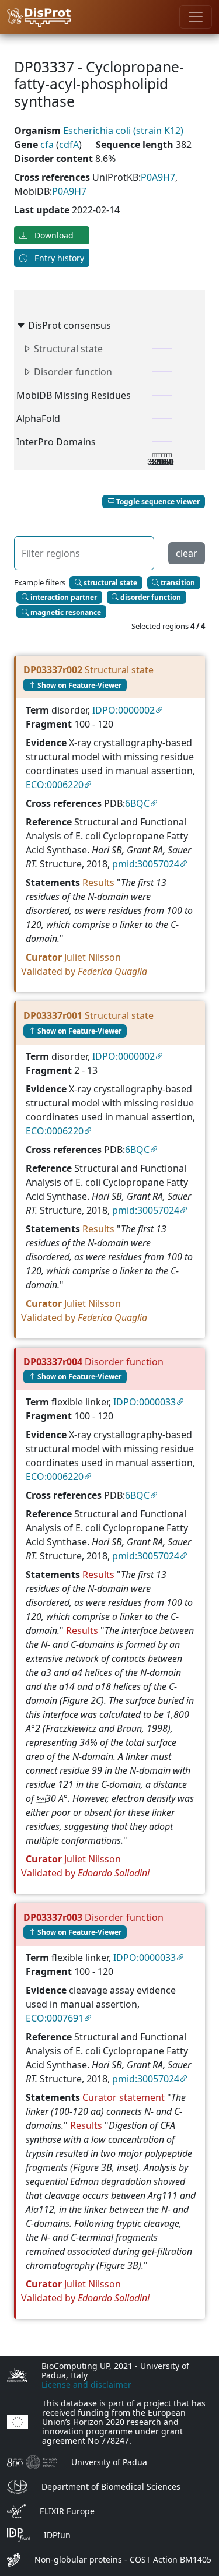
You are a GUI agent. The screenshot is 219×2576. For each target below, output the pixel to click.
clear (187, 553)
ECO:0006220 (55, 785)
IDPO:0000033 (145, 1402)
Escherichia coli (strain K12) (123, 131)
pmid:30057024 (146, 864)
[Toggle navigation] (196, 17)
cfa (48, 145)
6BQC (137, 803)
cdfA (69, 145)
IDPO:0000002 (124, 710)
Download (53, 235)
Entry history (58, 258)
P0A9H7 (158, 177)
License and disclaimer (86, 2385)
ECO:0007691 (55, 2018)
